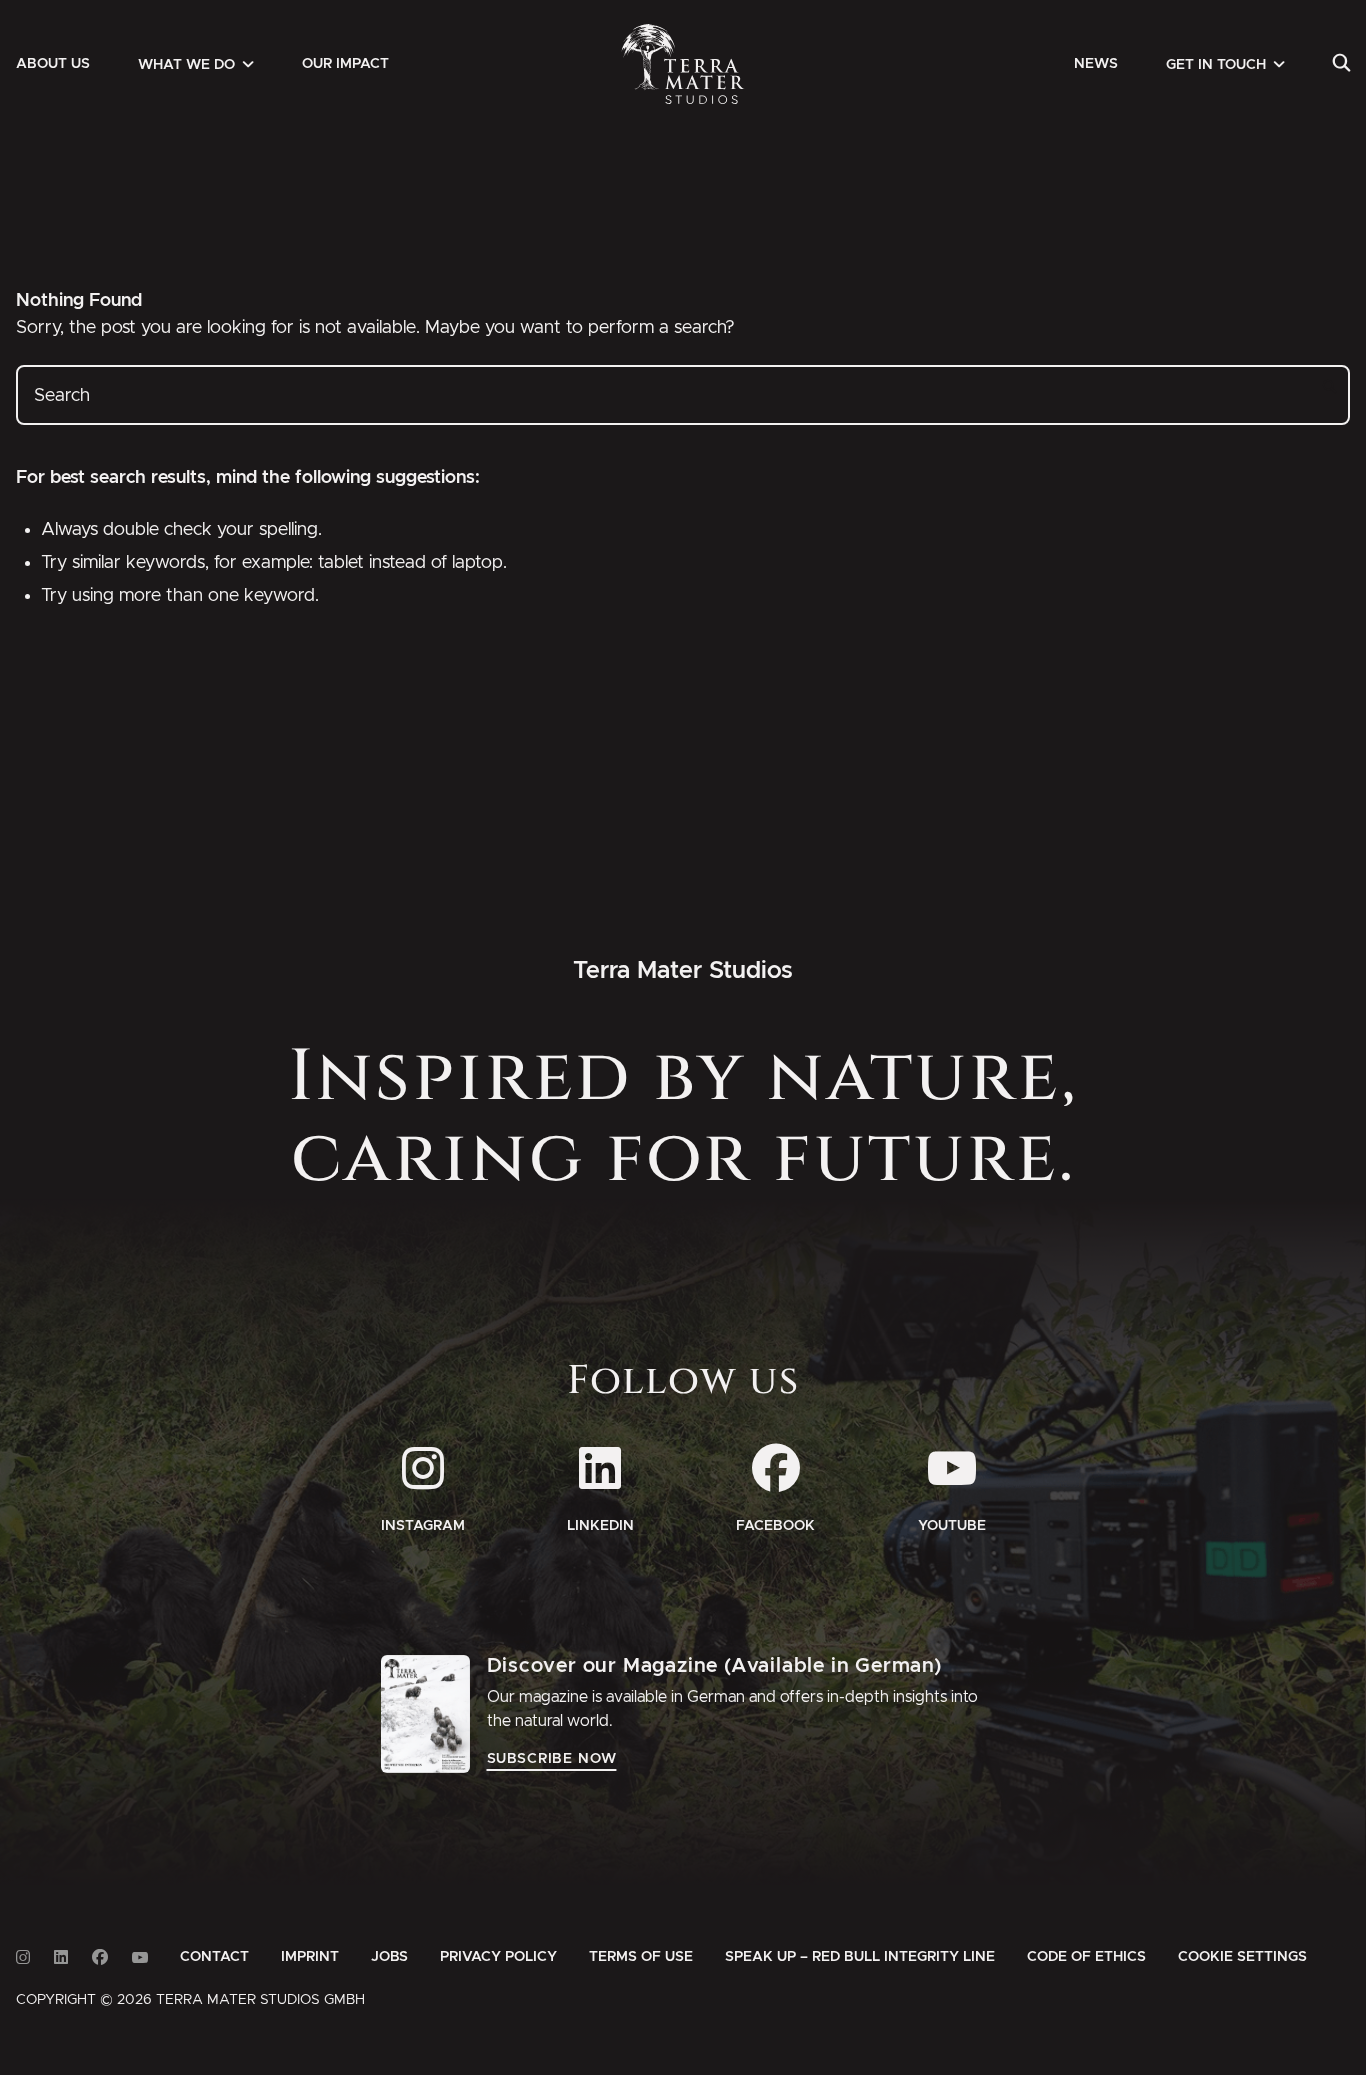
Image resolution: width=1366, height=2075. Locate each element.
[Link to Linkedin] (61, 1957)
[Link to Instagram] (23, 1957)
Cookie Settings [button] (1242, 1957)
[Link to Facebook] (100, 1957)
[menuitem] (53, 64)
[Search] (1341, 64)
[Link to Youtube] (140, 1957)
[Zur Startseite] (683, 64)
